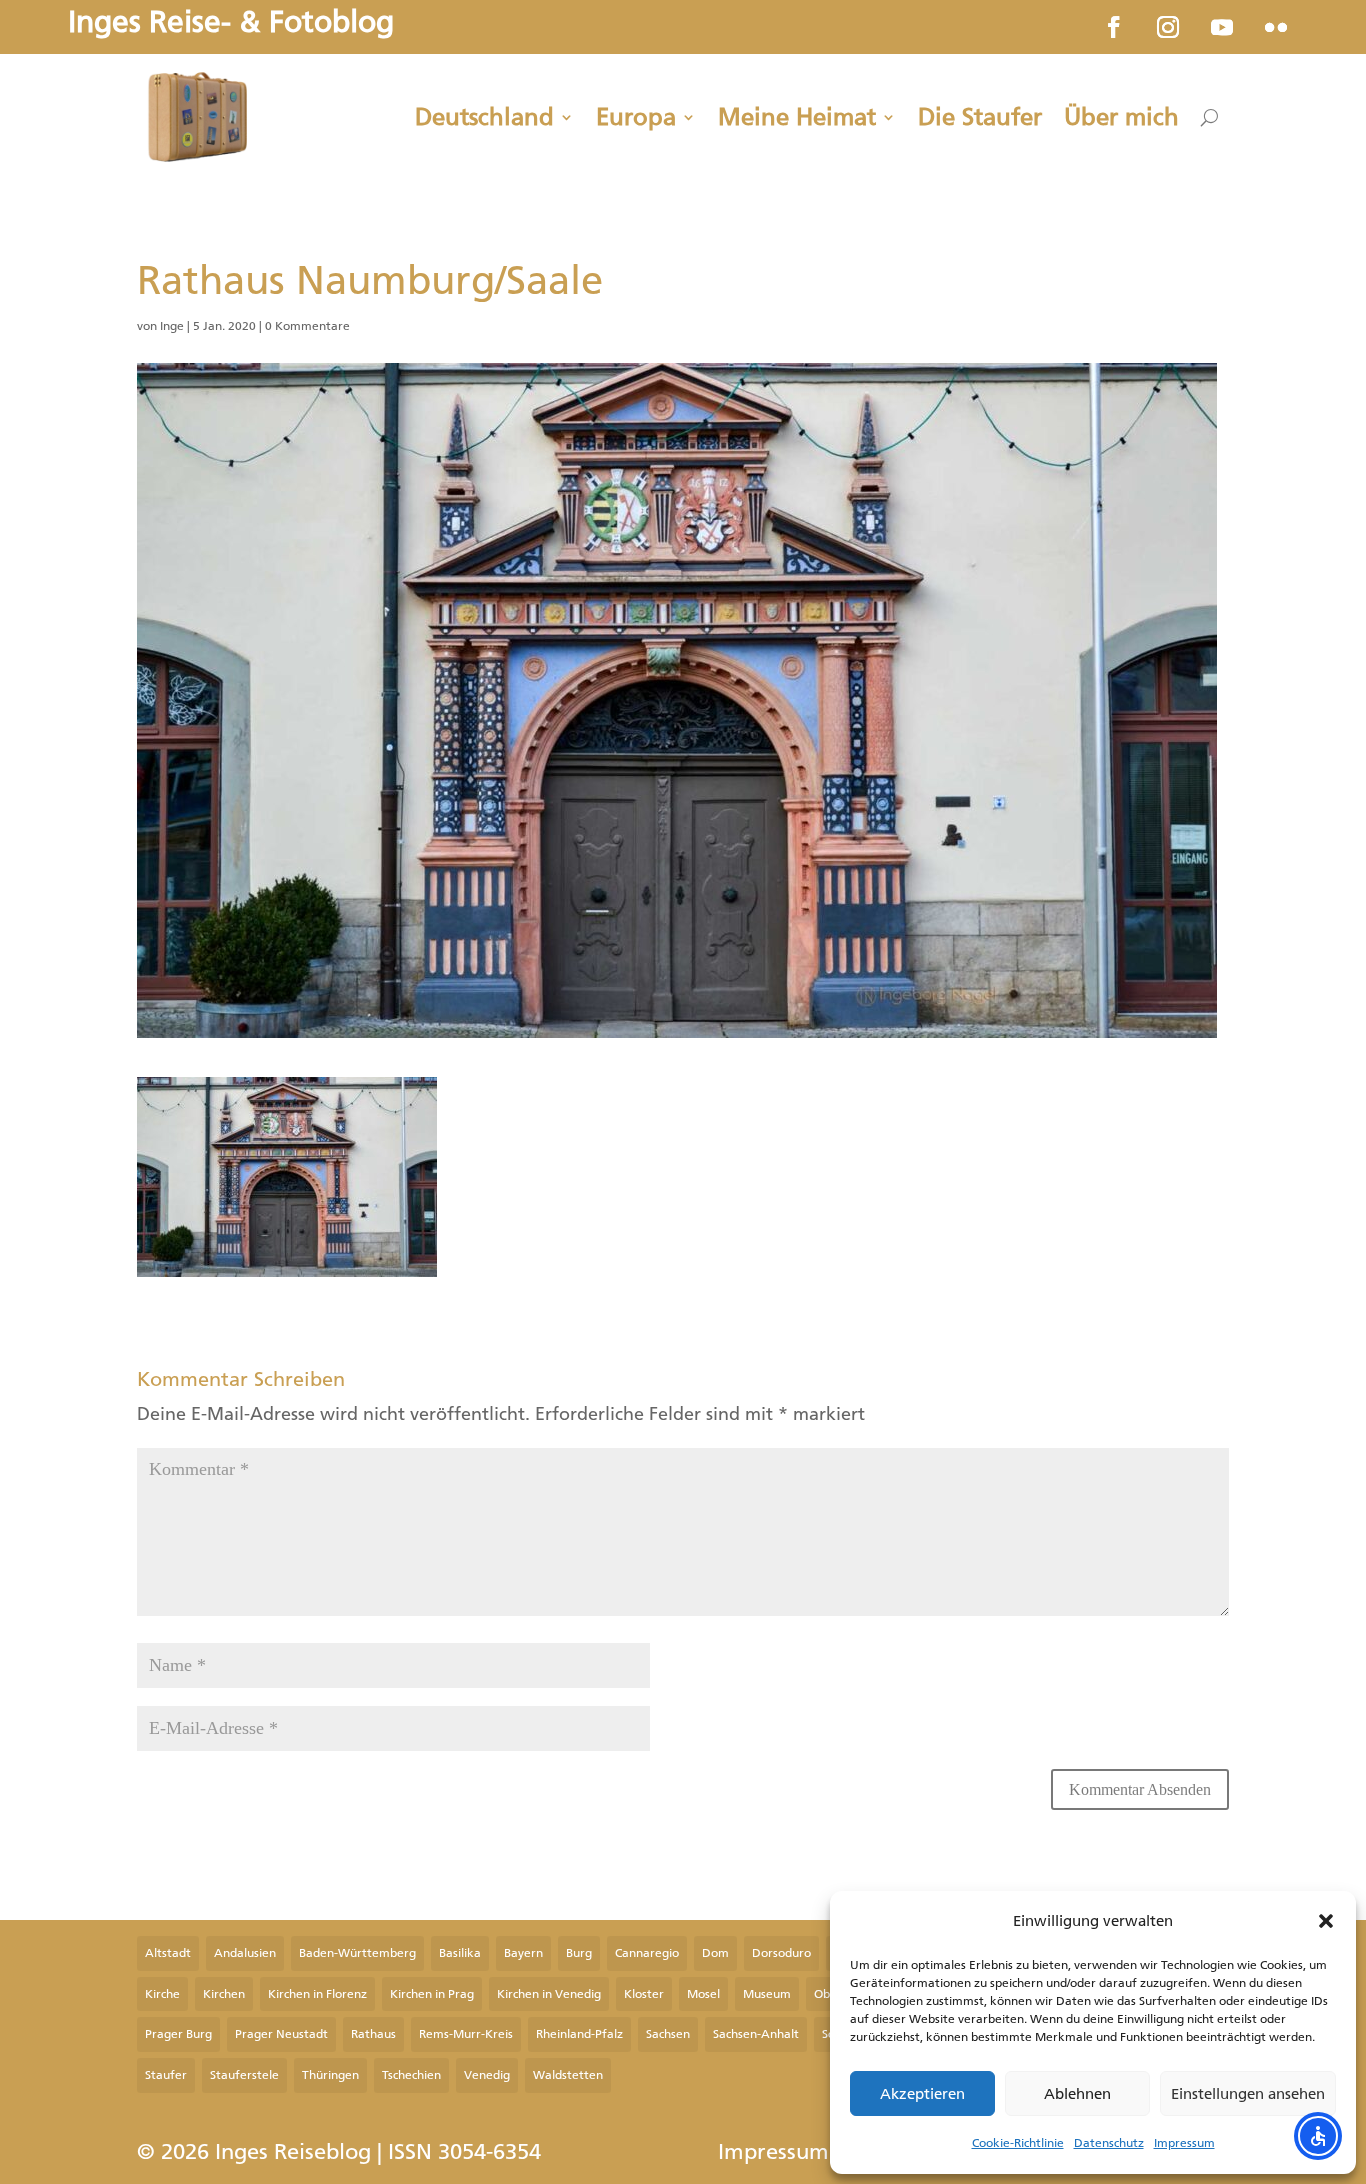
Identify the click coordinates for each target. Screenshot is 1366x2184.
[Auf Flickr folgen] (1276, 27)
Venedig (487, 2075)
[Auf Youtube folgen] (1222, 27)
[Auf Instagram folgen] (1168, 27)
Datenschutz (1109, 2143)
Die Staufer (980, 117)
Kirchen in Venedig (549, 1994)
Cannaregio (647, 1953)
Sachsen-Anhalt (756, 2034)
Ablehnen (1077, 2094)
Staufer (166, 2075)
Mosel (703, 1994)
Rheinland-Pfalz (579, 2034)
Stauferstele (244, 2075)
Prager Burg (178, 2034)
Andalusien (245, 1953)
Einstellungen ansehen (1248, 2094)
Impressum (1184, 2143)
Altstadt (168, 1953)
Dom (715, 1953)
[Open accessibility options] (1318, 2136)
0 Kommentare (307, 326)
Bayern (523, 1953)
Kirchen (224, 1994)
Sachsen (668, 2034)
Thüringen (330, 2075)
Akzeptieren (922, 2094)
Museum (767, 1994)
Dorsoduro (781, 1953)
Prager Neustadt (281, 2034)
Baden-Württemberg (357, 1953)
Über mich (1121, 117)
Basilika (460, 1953)
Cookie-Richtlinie (1018, 2143)
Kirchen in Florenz (317, 1994)
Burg (579, 1953)
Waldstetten (568, 2075)
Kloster (644, 1994)
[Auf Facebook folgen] (1114, 27)
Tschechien (411, 2075)
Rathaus (373, 2034)
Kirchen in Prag (432, 1994)
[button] (1326, 1921)
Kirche (162, 1994)
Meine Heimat (797, 117)
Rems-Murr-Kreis (466, 2034)
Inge (172, 326)
